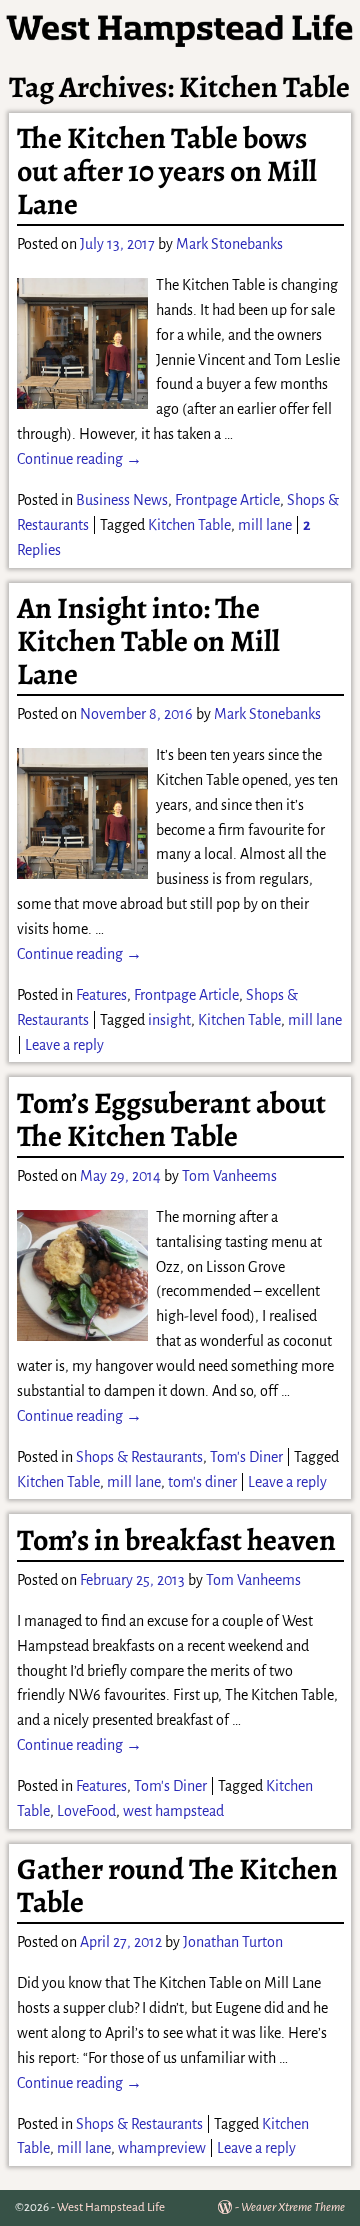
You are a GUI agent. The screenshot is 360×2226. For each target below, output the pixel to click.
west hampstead (173, 1811)
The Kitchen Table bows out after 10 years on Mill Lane (167, 171)
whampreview (162, 2148)
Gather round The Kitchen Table (177, 1885)
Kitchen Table (189, 525)
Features (101, 995)
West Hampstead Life (111, 2207)
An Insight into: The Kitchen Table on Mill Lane (148, 641)
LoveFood (86, 1811)
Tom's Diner (246, 1457)
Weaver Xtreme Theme (293, 2207)
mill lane (265, 525)
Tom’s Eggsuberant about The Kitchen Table (171, 1119)
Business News (122, 500)
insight (169, 1020)
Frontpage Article (227, 500)
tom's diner (202, 1482)
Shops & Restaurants (139, 1457)
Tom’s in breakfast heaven (176, 1540)
